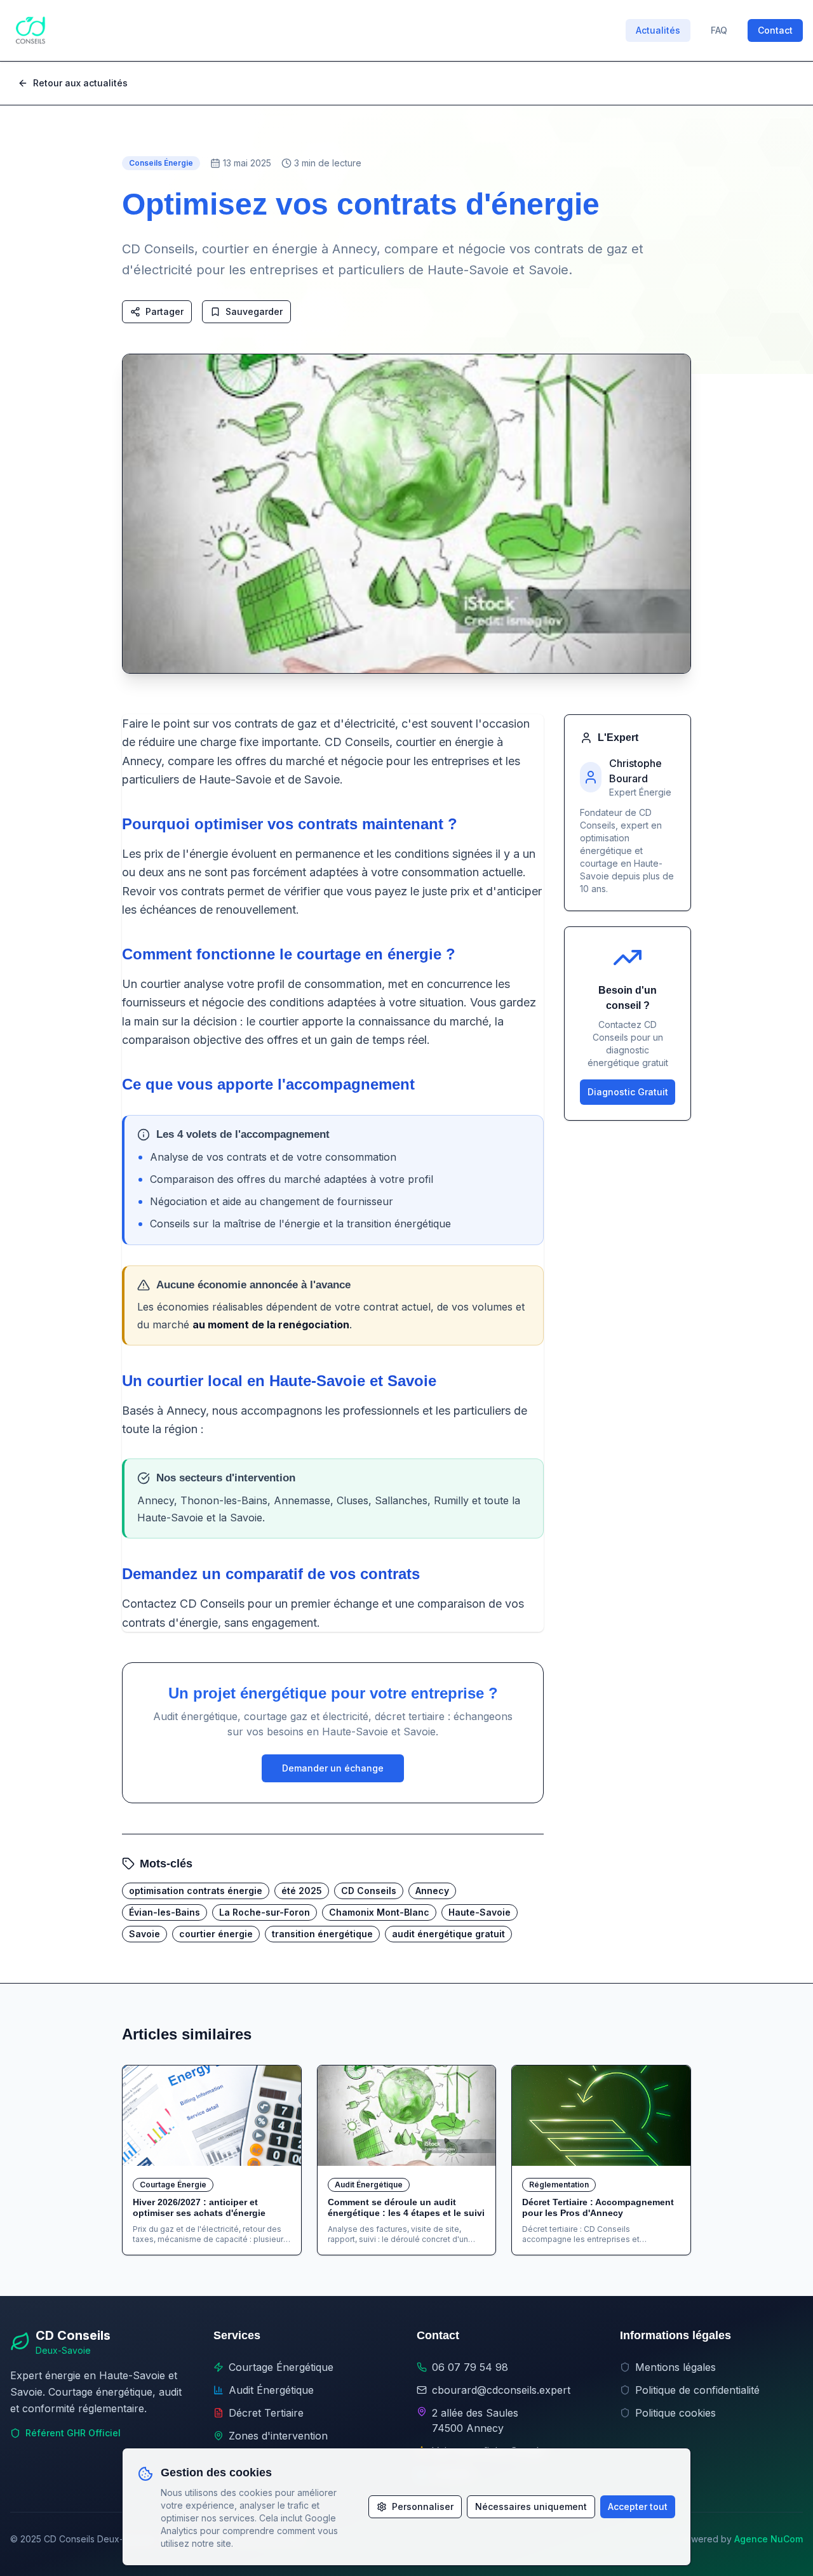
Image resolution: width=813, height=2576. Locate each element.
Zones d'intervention (278, 2436)
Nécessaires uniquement (531, 2506)
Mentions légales (675, 2367)
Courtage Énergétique (281, 2367)
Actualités (658, 30)
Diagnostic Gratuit (628, 1092)
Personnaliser (423, 2506)
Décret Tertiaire (266, 2413)
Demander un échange (333, 1768)
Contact (775, 30)
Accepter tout (638, 2506)
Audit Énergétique (271, 2390)
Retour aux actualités (80, 83)
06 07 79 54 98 (470, 2367)
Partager (165, 311)
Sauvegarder (254, 311)
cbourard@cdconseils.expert (501, 2390)
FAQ (719, 30)
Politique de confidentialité (697, 2390)
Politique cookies (675, 2413)
